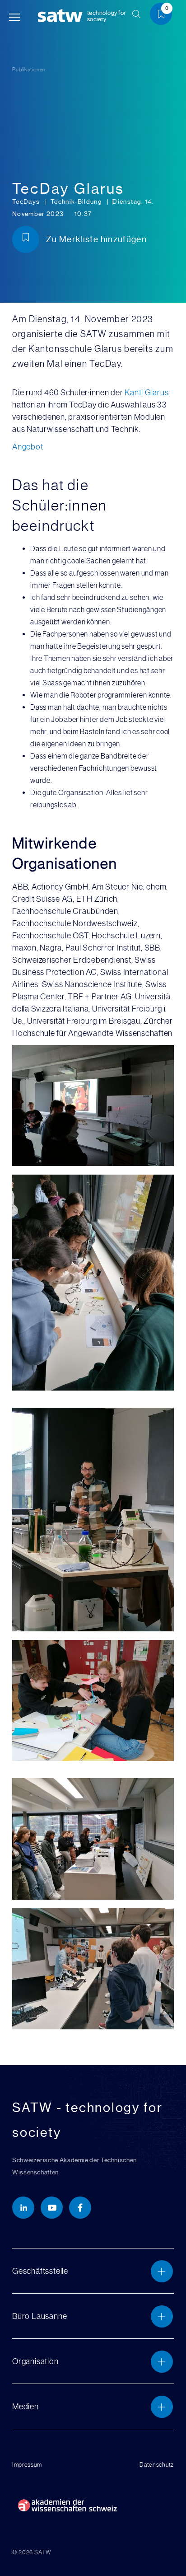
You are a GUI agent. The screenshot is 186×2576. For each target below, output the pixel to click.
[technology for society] (62, 16)
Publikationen (29, 70)
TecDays (27, 201)
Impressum (27, 2465)
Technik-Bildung (77, 201)
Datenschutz (157, 2465)
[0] (164, 16)
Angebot (28, 447)
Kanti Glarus (146, 392)
